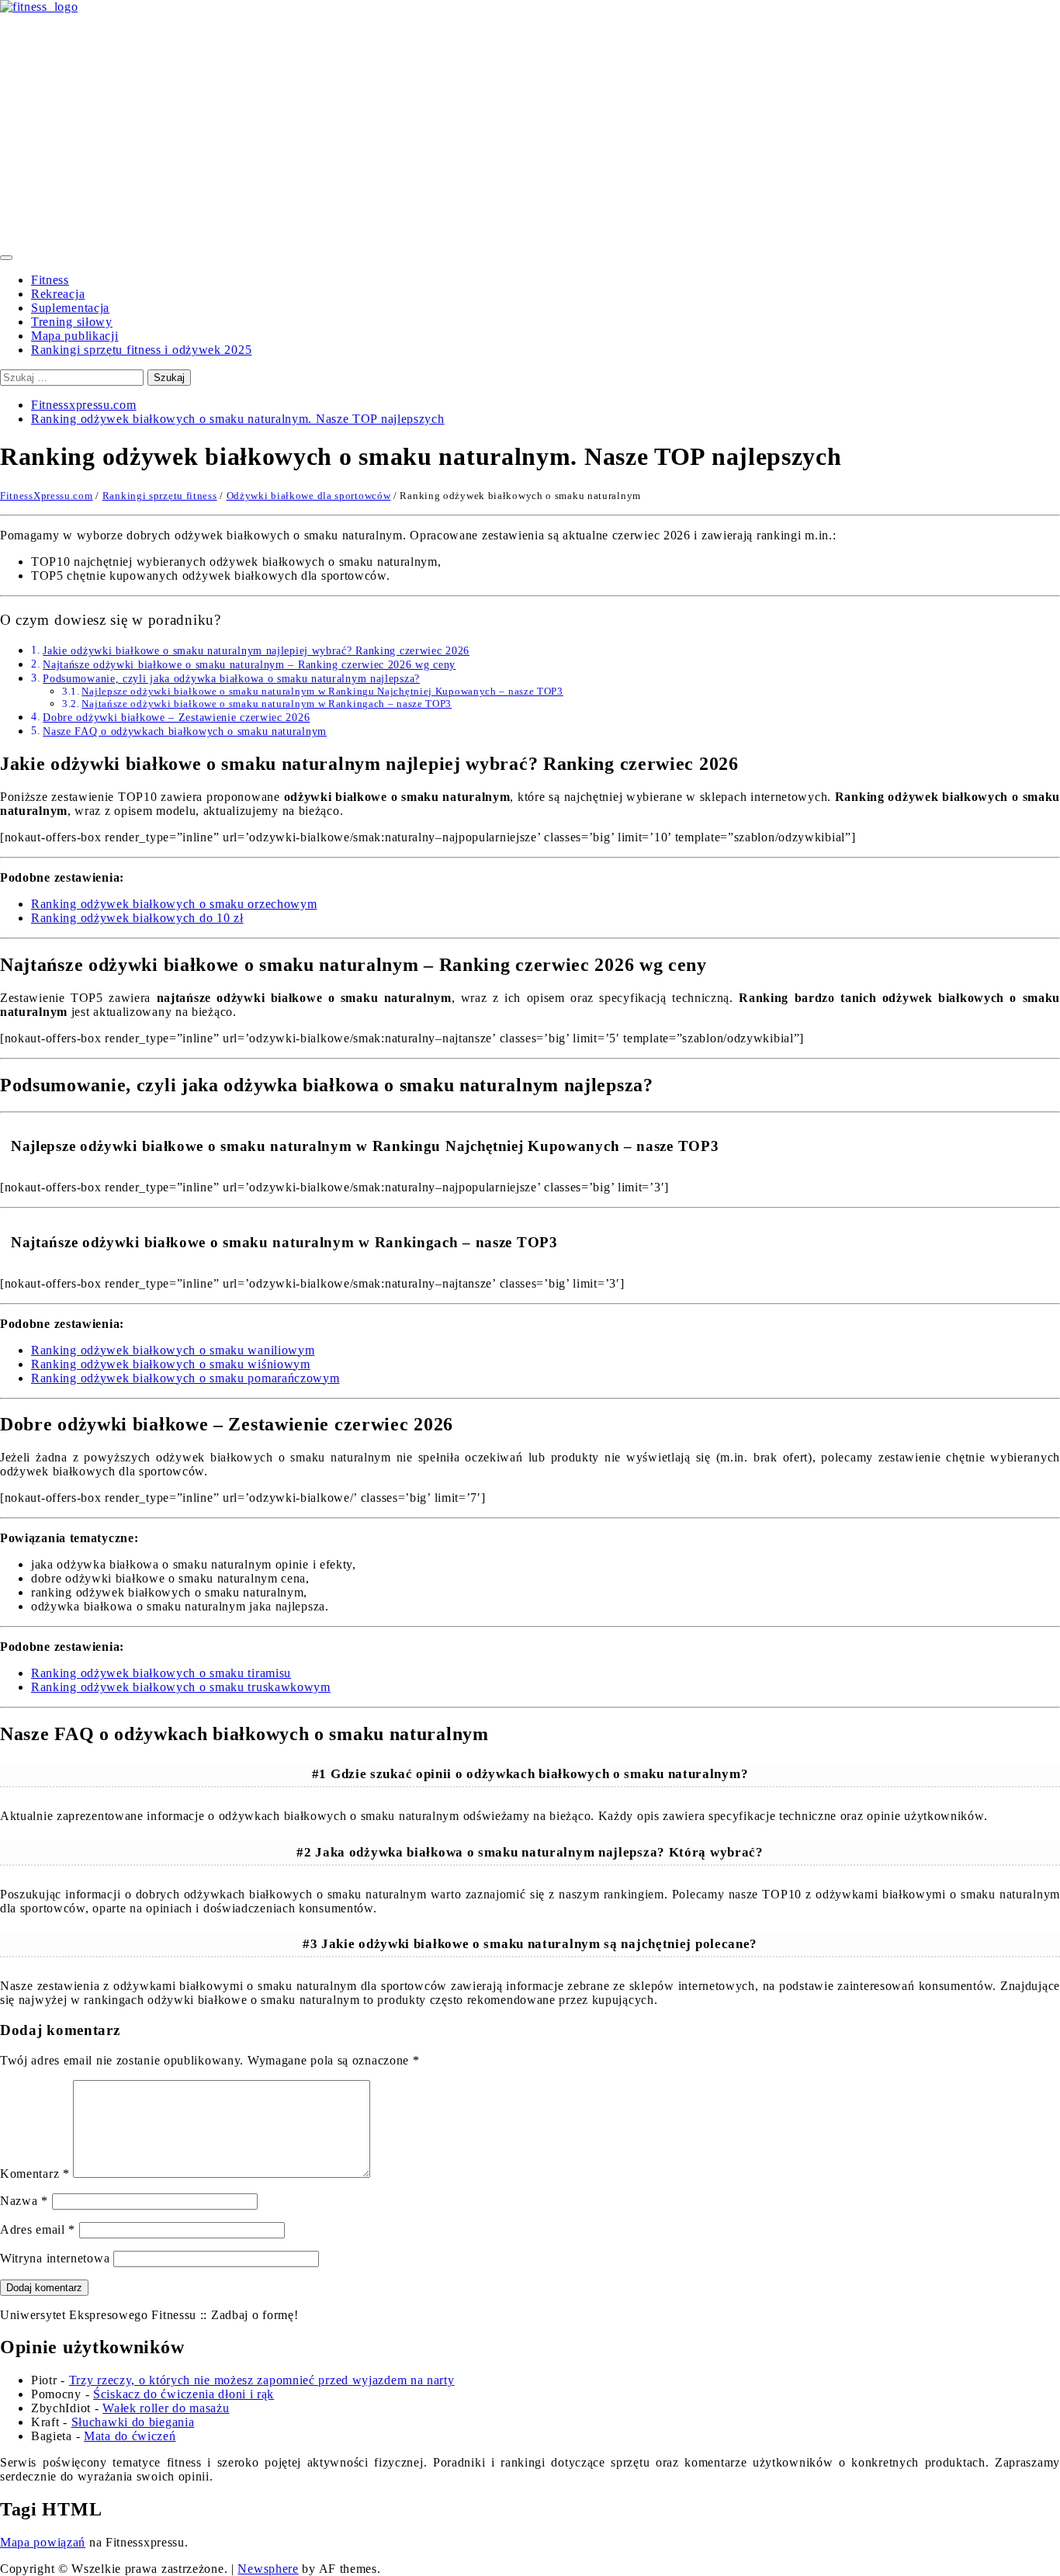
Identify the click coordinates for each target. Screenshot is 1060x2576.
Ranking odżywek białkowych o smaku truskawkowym (181, 1687)
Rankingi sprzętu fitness (160, 496)
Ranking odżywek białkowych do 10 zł (137, 918)
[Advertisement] (530, 130)
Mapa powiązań (43, 2542)
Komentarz (35, 2174)
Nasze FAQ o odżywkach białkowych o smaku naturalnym (185, 731)
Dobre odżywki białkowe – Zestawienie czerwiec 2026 (176, 717)
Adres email (38, 2229)
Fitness (50, 280)
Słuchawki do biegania (133, 2422)
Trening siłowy (72, 322)
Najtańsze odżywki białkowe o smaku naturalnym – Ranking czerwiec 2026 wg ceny (249, 664)
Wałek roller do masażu (166, 2408)
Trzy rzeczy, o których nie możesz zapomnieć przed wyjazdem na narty (262, 2380)
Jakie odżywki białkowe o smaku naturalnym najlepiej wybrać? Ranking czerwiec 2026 (256, 650)
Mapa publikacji (75, 336)
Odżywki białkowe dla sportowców (309, 496)
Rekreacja (58, 294)
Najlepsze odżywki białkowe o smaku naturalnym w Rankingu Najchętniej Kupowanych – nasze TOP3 (322, 691)
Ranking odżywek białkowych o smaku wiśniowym (171, 1364)
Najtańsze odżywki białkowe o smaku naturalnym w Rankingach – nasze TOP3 (267, 704)
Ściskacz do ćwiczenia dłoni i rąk (184, 2394)
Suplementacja (70, 308)
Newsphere (268, 2569)
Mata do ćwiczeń (130, 2436)
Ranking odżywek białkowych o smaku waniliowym (173, 1350)
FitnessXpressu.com (47, 496)
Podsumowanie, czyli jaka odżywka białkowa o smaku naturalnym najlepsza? (231, 678)
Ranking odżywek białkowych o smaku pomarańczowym (185, 1378)
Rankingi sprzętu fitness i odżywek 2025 (141, 350)
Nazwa (24, 2201)
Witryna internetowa (55, 2258)
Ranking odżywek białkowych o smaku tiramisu (161, 1673)
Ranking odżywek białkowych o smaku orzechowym (174, 904)
